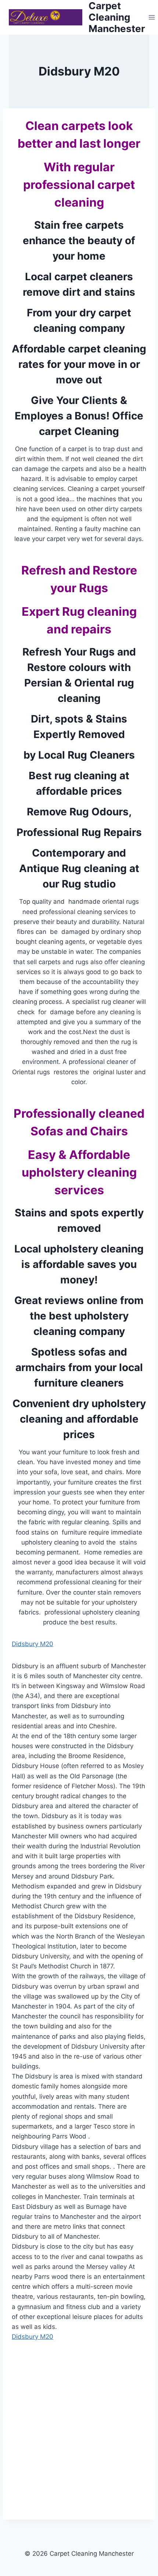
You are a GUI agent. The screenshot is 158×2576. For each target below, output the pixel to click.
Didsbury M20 (33, 1644)
